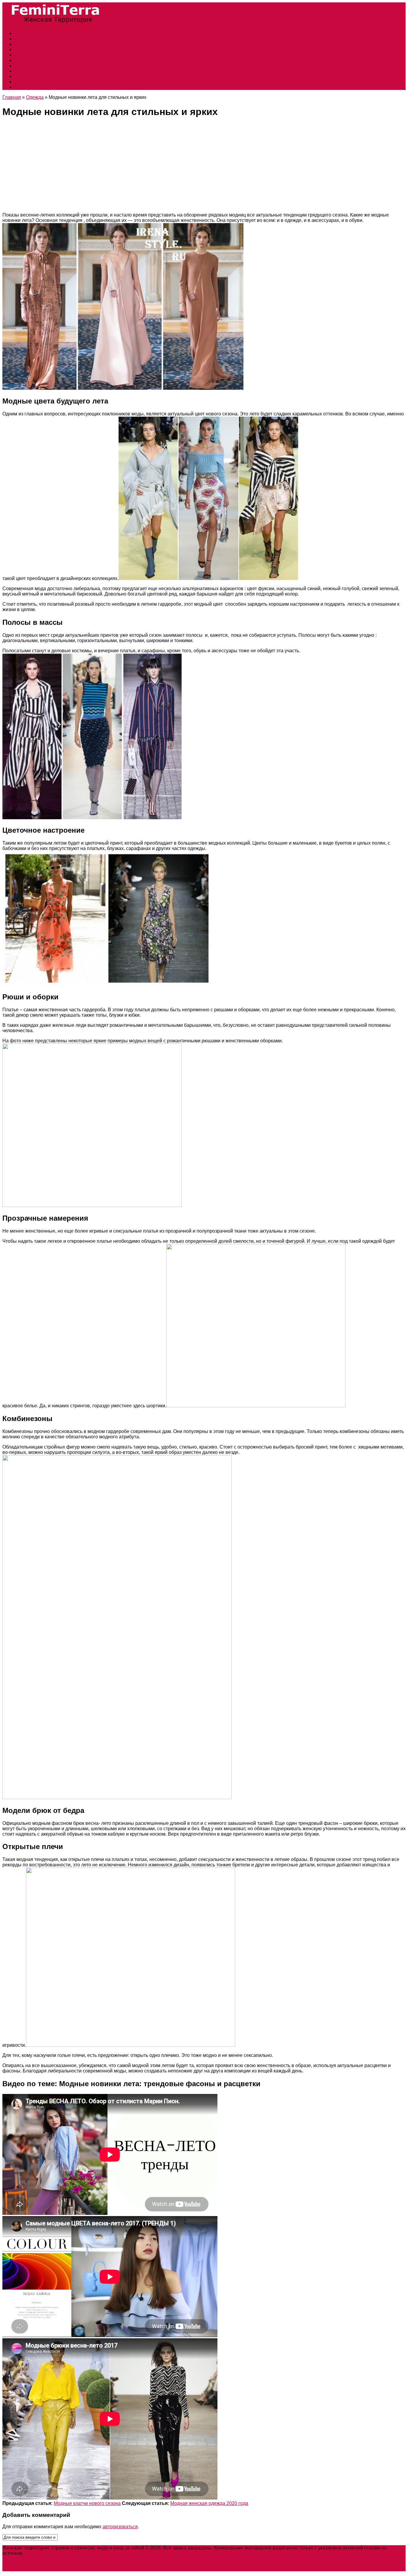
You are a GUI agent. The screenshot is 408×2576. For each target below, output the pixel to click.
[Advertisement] (204, 166)
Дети (20, 82)
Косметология (30, 66)
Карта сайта (38, 2553)
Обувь (21, 49)
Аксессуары (28, 71)
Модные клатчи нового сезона (87, 2503)
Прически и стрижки (36, 33)
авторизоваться (120, 2527)
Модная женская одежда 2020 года (209, 2503)
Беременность (30, 76)
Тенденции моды (33, 39)
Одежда (23, 60)
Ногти (21, 55)
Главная (12, 97)
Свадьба (24, 44)
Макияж (23, 87)
